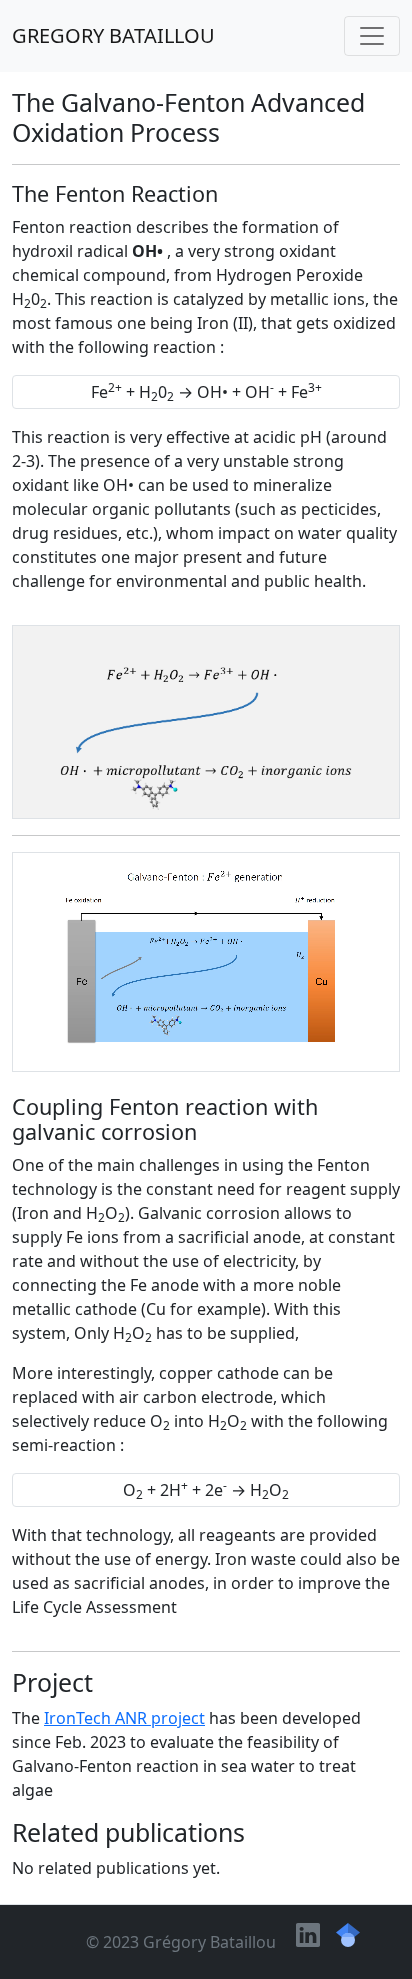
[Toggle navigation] (372, 36)
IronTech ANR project (124, 1718)
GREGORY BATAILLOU (113, 35)
